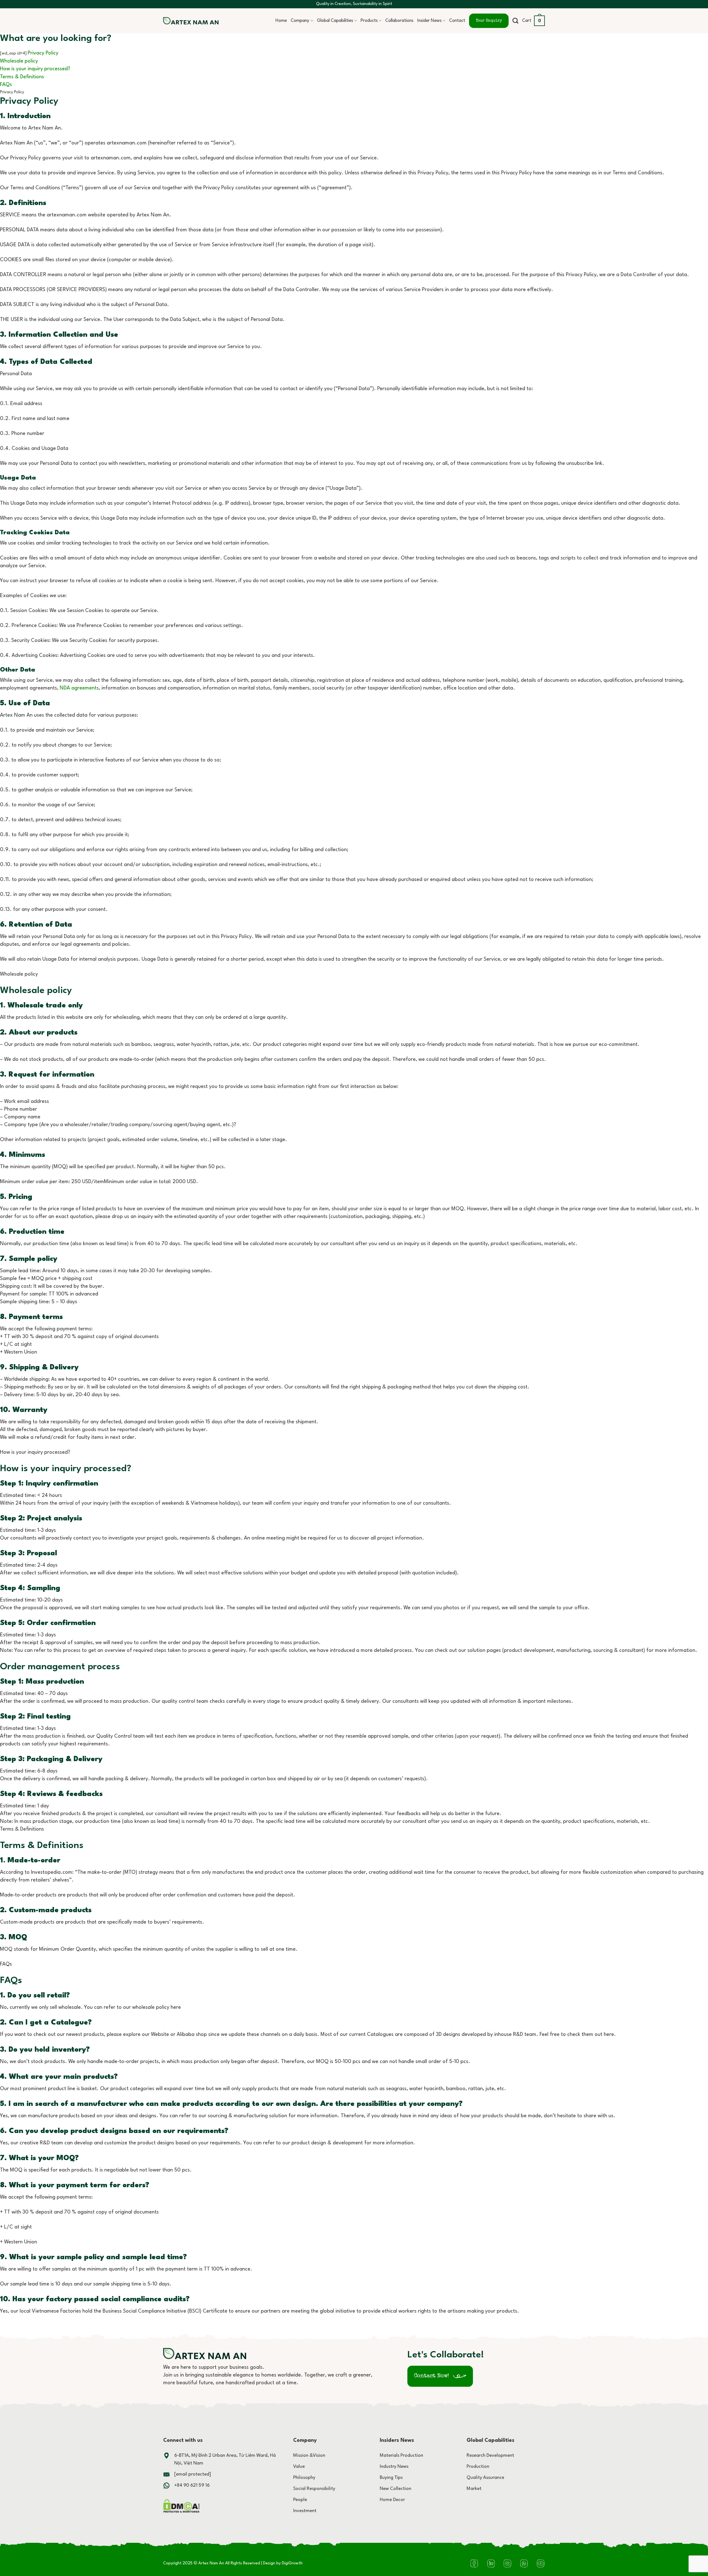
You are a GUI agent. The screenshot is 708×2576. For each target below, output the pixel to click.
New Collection (395, 2489)
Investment (305, 2511)
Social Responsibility (314, 2489)
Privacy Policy (43, 53)
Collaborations (399, 21)
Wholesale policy (19, 61)
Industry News (394, 2467)
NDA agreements (79, 688)
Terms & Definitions (22, 77)
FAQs (6, 85)
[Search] (515, 21)
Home (281, 21)
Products (369, 21)
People (300, 2500)
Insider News (430, 21)
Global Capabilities (335, 21)
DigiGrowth (292, 2563)
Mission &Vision (309, 2456)
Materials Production (401, 2456)
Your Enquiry (489, 21)
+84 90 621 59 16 (192, 2485)
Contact (457, 21)
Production (478, 2467)
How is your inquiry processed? (35, 69)
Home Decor (392, 2500)
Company (300, 21)
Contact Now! (431, 2376)
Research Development (490, 2456)
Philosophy (304, 2478)
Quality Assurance (485, 2478)
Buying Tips (391, 2478)
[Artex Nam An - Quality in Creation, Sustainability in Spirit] (191, 21)
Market (474, 2489)
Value (299, 2467)
